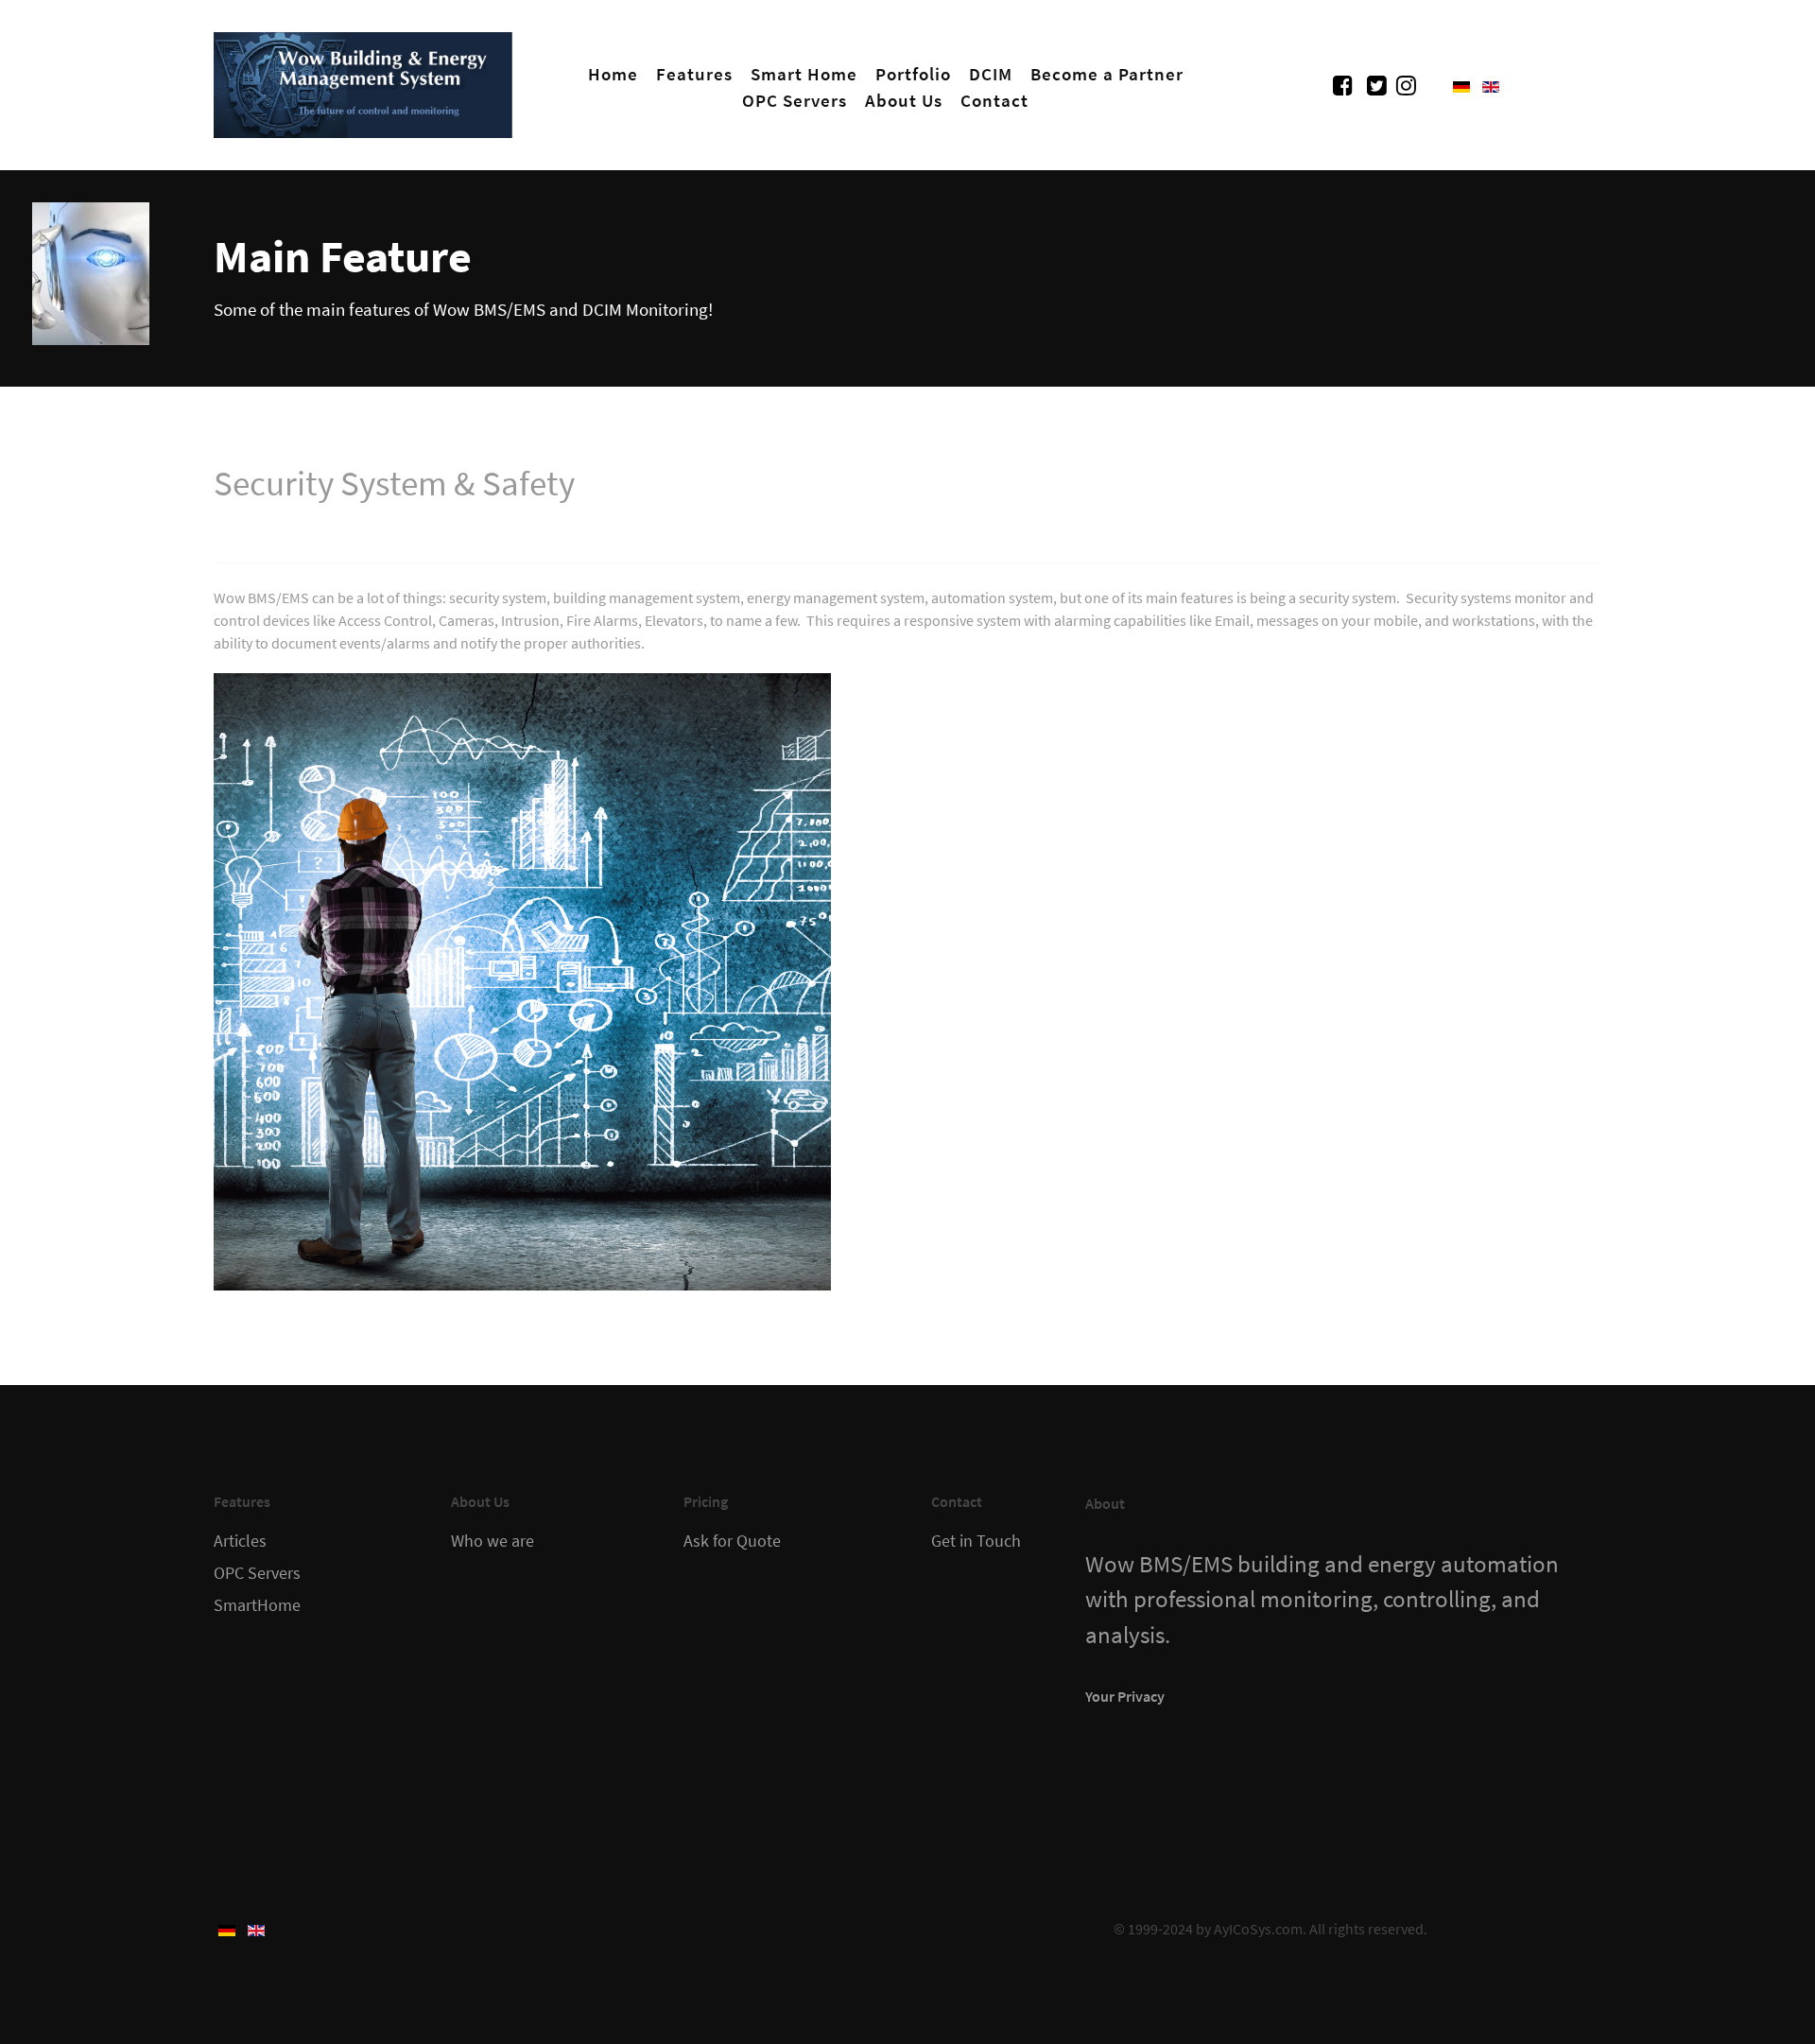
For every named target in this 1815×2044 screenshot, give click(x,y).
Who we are (493, 1541)
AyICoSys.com (1258, 1929)
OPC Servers (257, 1573)
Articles (240, 1541)
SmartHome (257, 1605)
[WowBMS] (363, 81)
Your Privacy (1125, 1696)
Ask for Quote (732, 1541)
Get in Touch (976, 1541)
